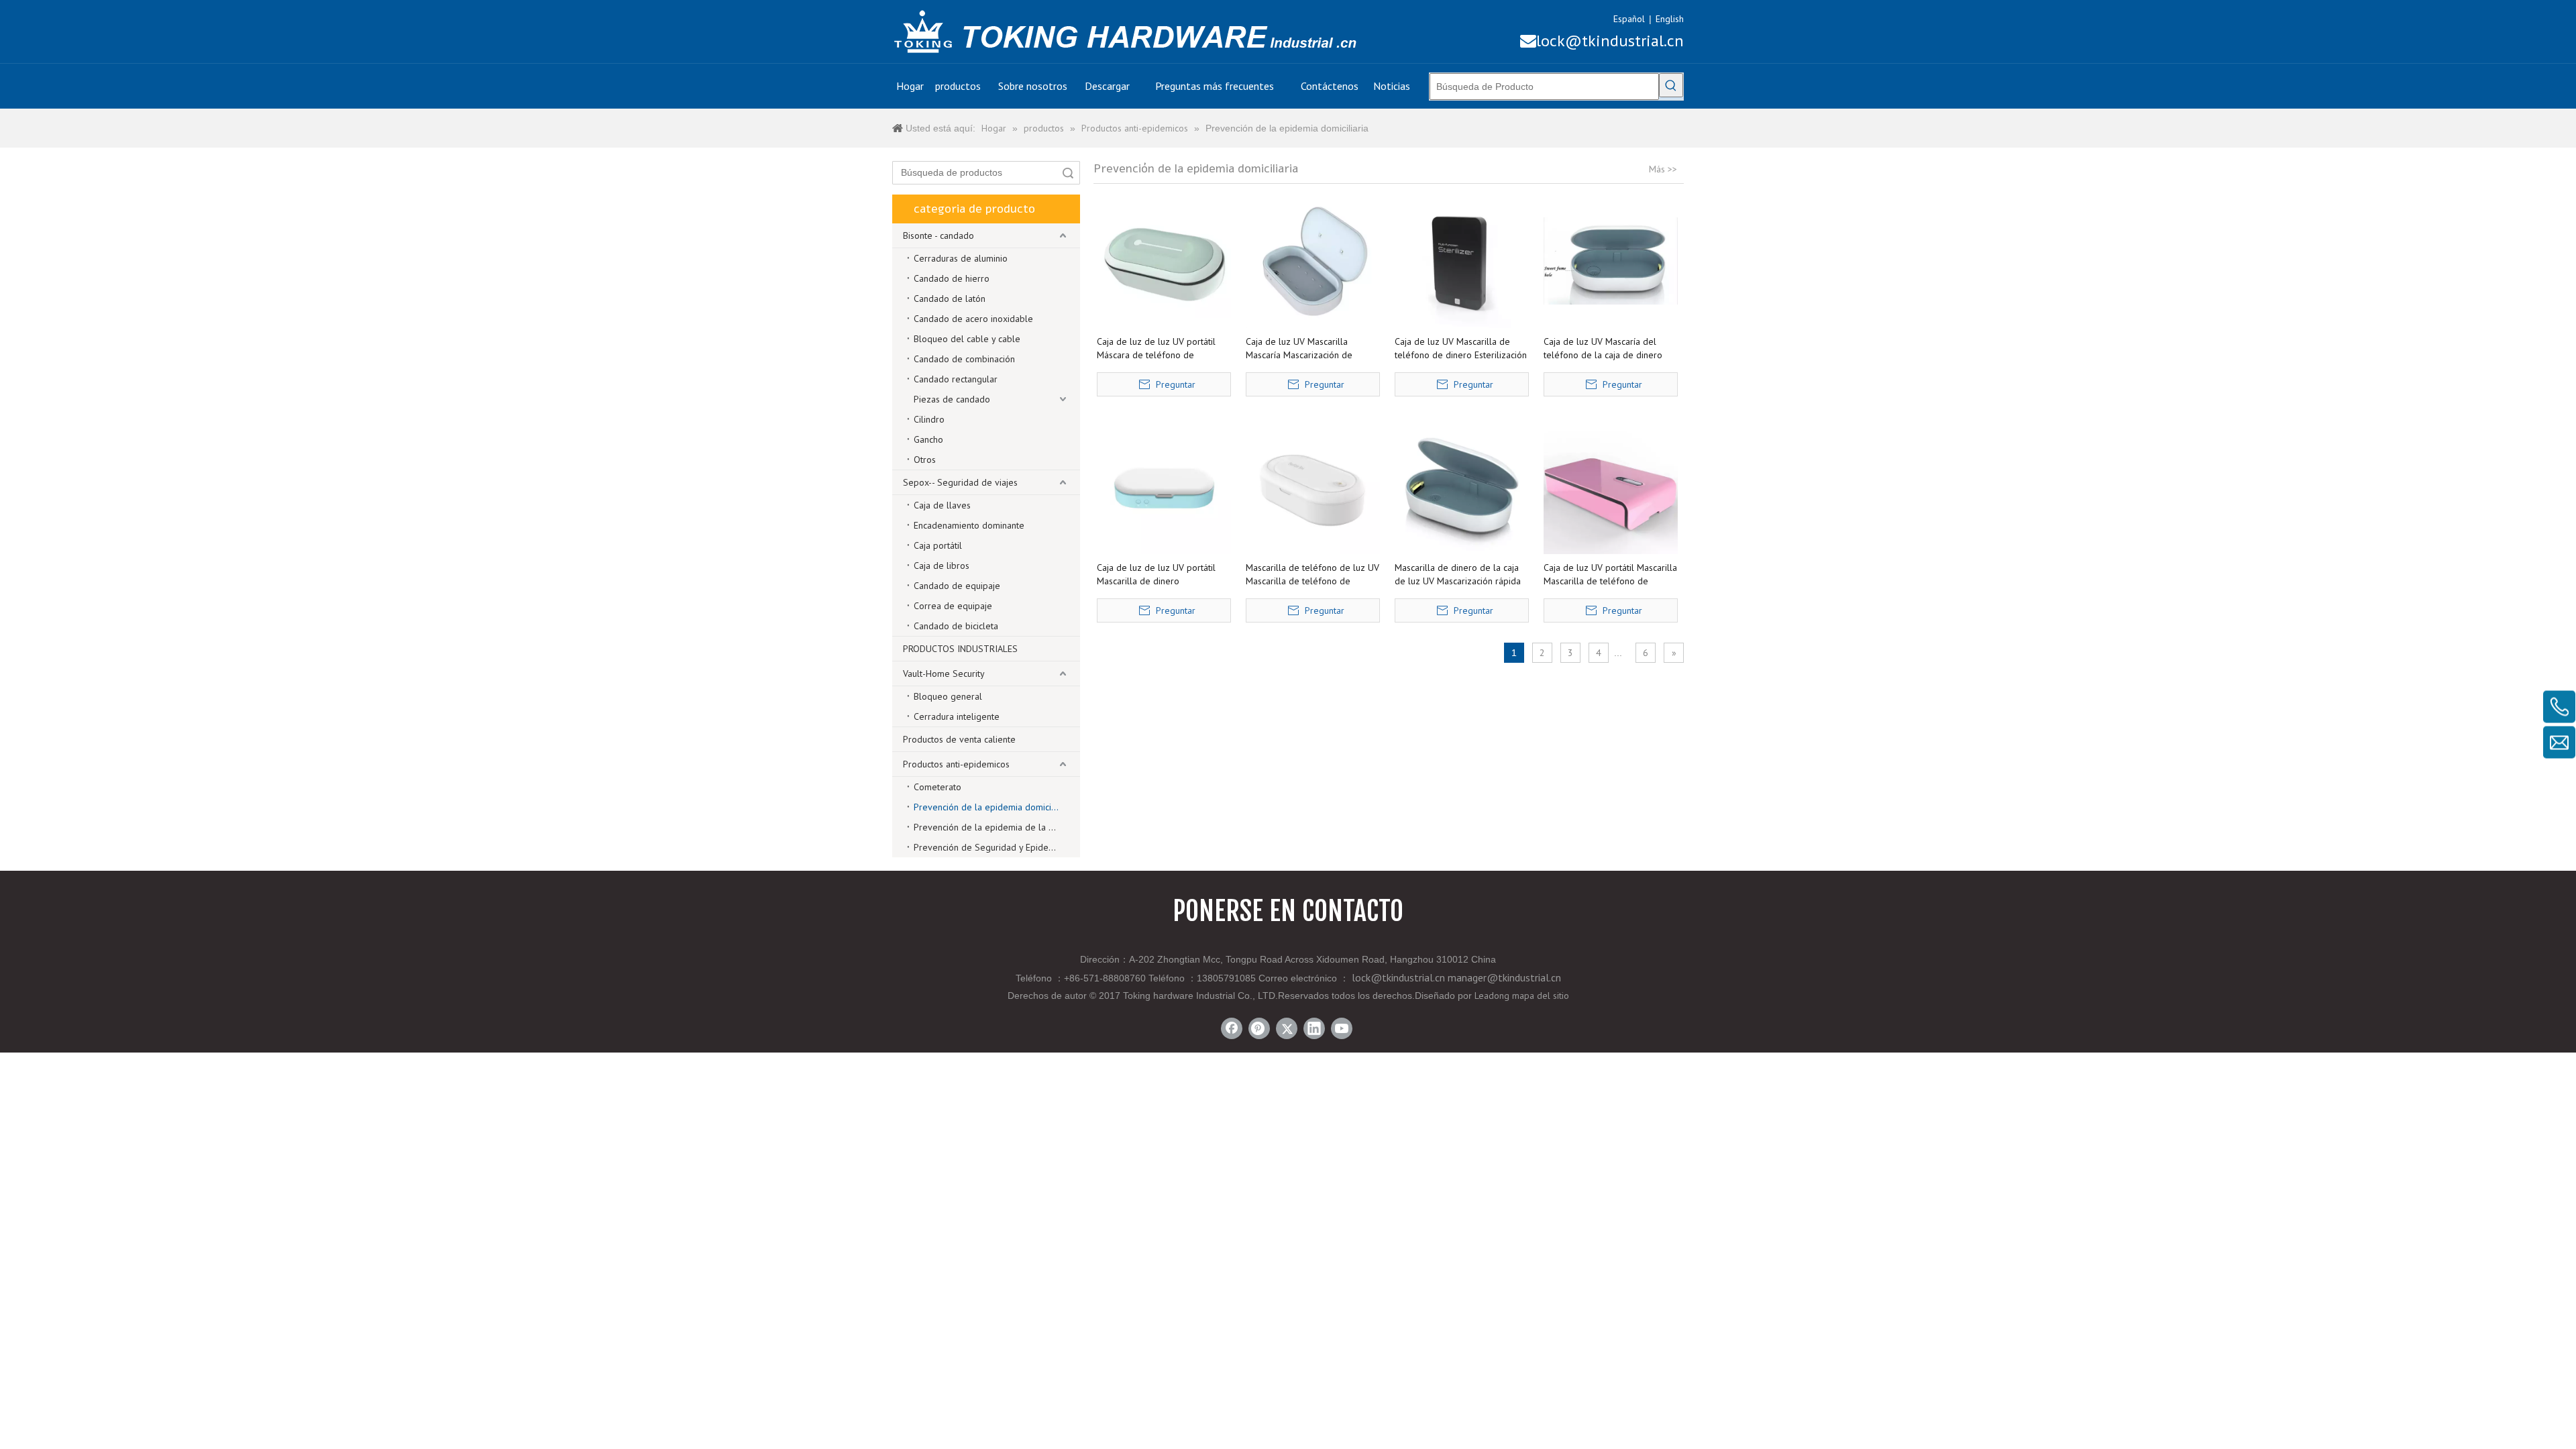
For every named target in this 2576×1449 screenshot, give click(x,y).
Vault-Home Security (944, 674)
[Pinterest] (1259, 1028)
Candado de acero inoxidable (973, 319)
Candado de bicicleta (956, 626)
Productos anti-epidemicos (956, 764)
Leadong (1492, 996)
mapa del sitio (1541, 996)
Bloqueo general (948, 696)
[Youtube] (1342, 1028)
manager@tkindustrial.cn (1504, 977)
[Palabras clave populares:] (1671, 85)
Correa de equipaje (953, 606)
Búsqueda (1068, 173)
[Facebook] (1232, 1028)
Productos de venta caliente (959, 739)
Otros (925, 460)
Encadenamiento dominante (969, 525)
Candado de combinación (964, 359)
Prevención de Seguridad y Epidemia (988, 847)
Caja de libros (942, 566)
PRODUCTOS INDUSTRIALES (960, 649)
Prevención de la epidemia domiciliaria (992, 807)
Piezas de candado (952, 399)
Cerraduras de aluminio (961, 258)
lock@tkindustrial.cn (1602, 41)
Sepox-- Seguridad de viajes (960, 482)
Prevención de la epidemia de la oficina (994, 827)
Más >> (1663, 169)
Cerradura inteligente (957, 716)
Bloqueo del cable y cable (967, 339)
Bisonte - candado (938, 235)
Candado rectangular (956, 379)
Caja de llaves (942, 505)
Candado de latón (950, 299)
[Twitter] (1287, 1028)
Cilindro (929, 419)
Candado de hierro (952, 278)
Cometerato (937, 787)
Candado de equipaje (957, 586)
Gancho (928, 439)
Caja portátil (938, 545)
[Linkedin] (1314, 1028)
